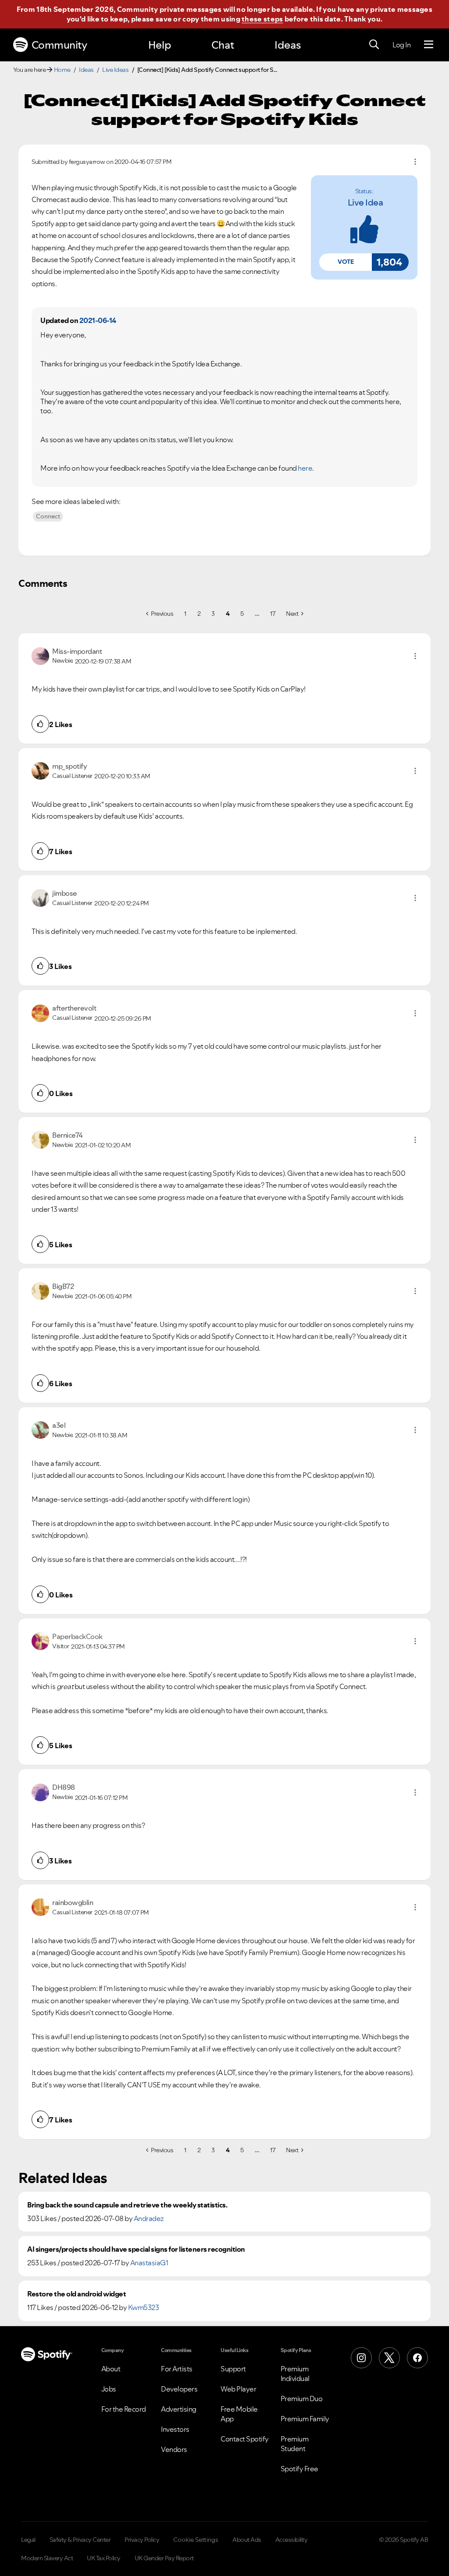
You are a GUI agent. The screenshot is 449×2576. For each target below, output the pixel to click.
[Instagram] (361, 2358)
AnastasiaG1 (149, 2263)
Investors (175, 2429)
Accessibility (292, 2540)
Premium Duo (302, 2399)
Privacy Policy (142, 2540)
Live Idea (365, 202)
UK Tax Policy (104, 2558)
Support (233, 2369)
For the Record (124, 2409)
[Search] (374, 45)
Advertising (179, 2409)
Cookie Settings (196, 2540)
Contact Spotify (245, 2439)
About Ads (247, 2540)
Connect (48, 516)
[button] (346, 262)
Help (160, 45)
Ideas (288, 45)
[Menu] (429, 45)
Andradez (149, 2218)
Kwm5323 (144, 2307)
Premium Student (295, 2444)
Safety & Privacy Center (80, 2540)
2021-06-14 (98, 320)
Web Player (238, 2389)
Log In (401, 45)
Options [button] (415, 162)
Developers (179, 2389)
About (111, 2369)
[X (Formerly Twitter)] (389, 2358)
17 (273, 614)
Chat (223, 45)
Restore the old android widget (77, 2294)
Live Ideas (115, 70)
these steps (262, 19)
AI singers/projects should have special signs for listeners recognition (136, 2249)
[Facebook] (417, 2358)
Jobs (109, 2389)
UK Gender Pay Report (164, 2558)
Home (62, 70)
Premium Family (305, 2419)
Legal (28, 2540)
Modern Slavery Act (47, 2558)
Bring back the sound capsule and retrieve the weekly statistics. (127, 2205)
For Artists (177, 2369)
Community (59, 45)
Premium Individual (295, 2374)
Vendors (174, 2449)
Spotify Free (299, 2469)
